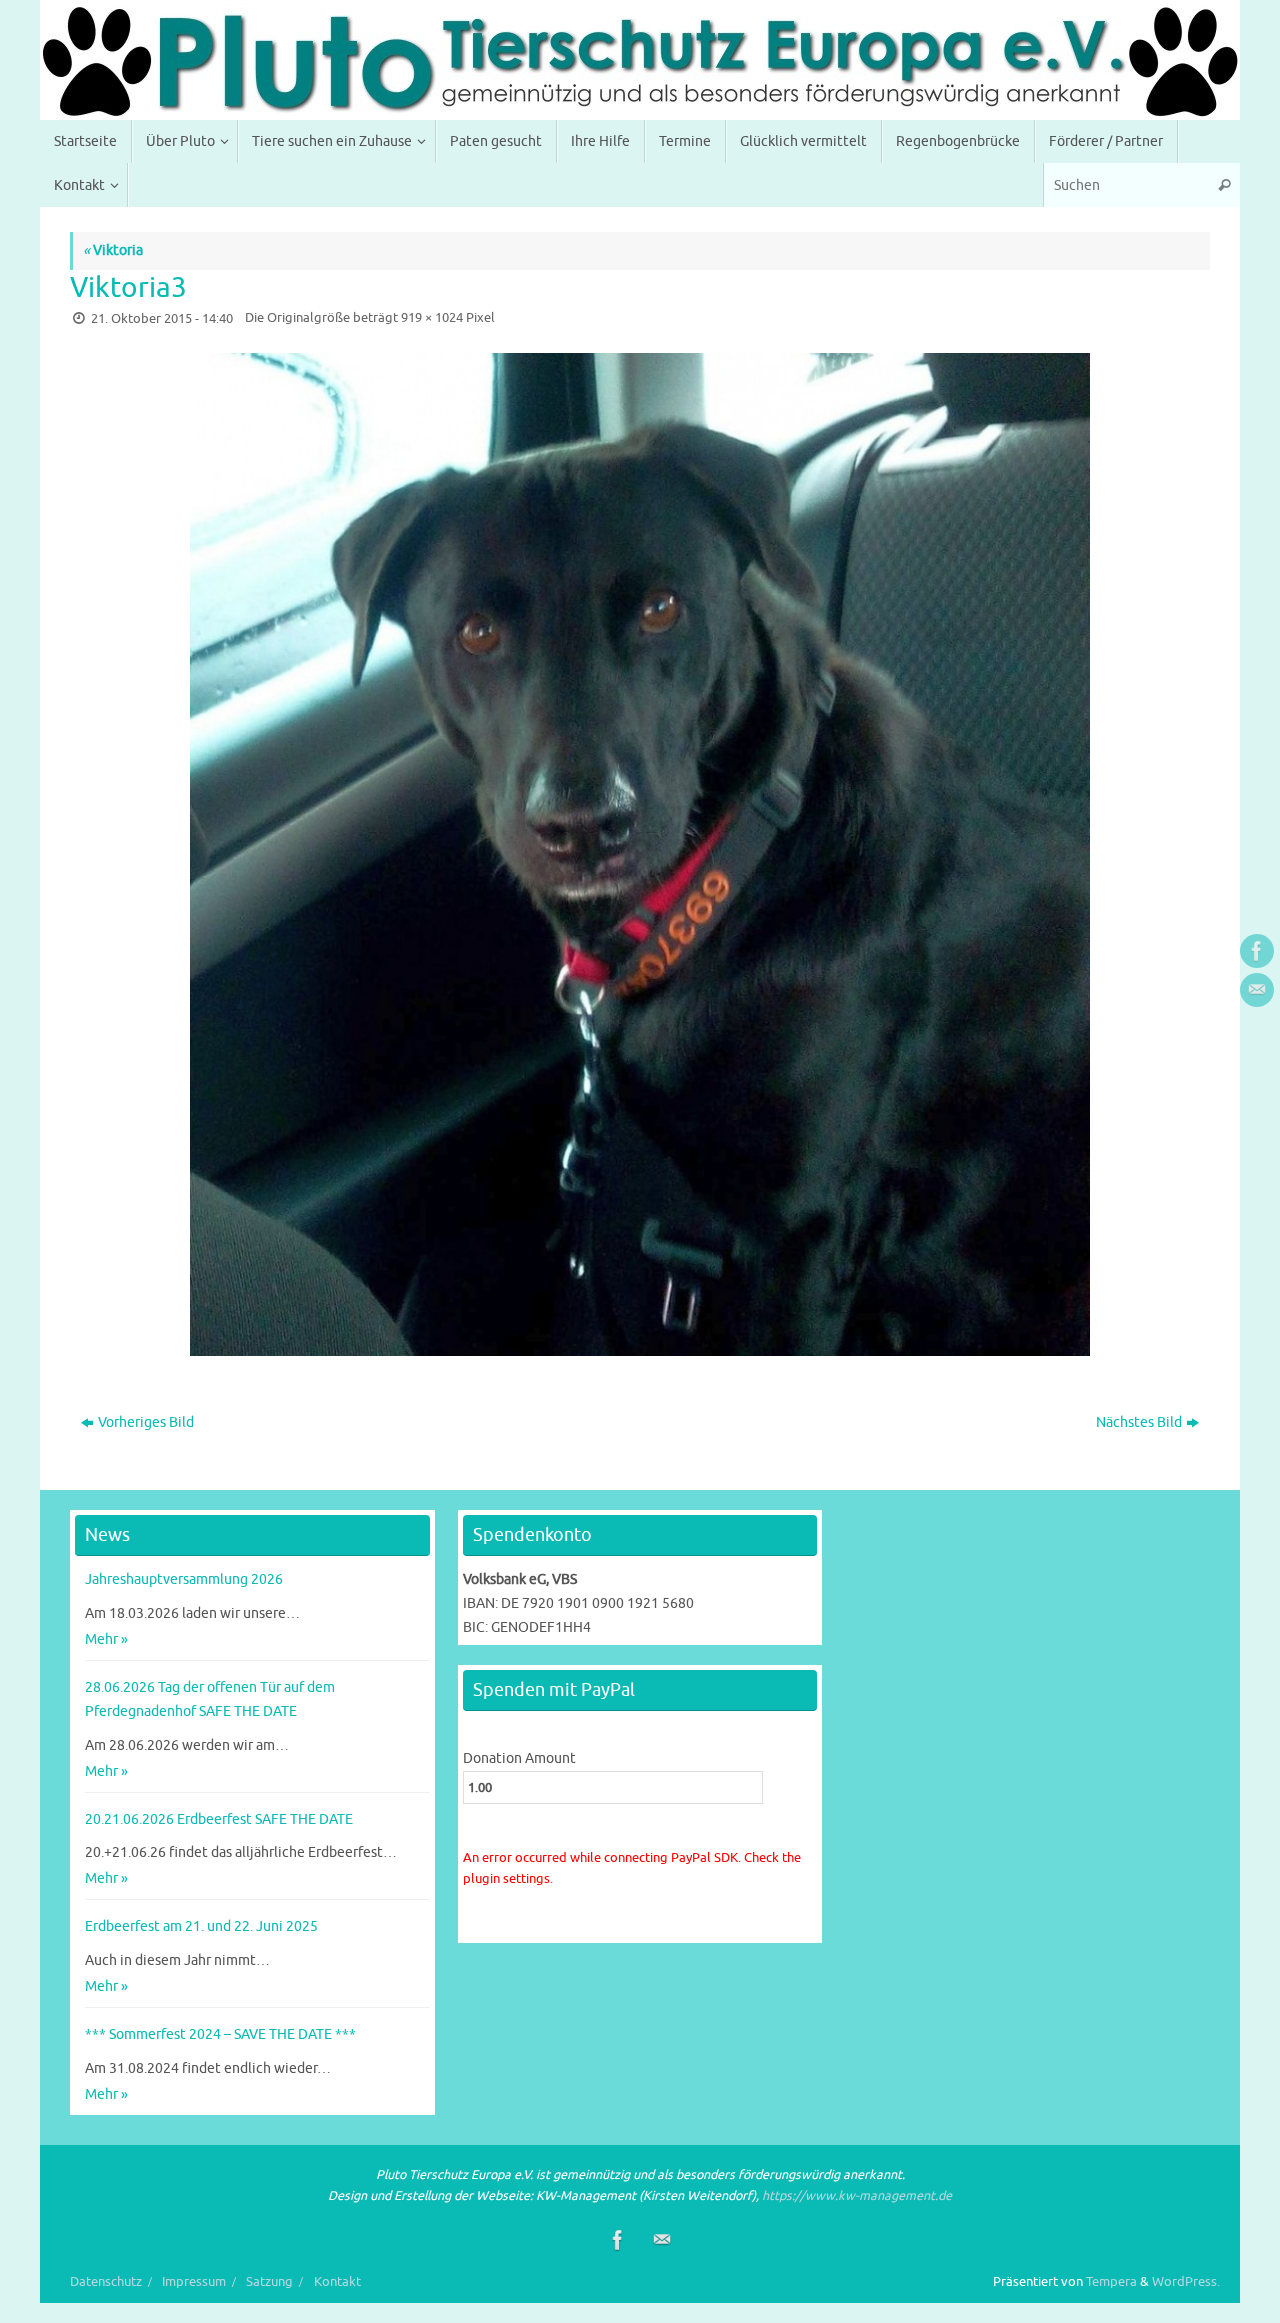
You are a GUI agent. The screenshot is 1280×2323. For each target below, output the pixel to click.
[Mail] (1257, 990)
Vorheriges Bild (146, 1422)
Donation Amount (519, 1758)
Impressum (194, 2282)
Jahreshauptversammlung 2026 (184, 1579)
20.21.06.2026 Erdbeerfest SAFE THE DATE (219, 1819)
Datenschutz (106, 2282)
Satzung (269, 2282)
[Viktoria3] (640, 854)
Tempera (1111, 2282)
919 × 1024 (432, 318)
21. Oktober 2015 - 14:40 (162, 319)
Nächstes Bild (1139, 1422)
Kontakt (337, 2282)
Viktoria (113, 250)
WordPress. (1186, 2282)
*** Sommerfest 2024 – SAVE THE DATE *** (220, 2034)
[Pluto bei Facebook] (1257, 951)
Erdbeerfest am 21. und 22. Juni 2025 (201, 1926)
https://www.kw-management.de (857, 2196)
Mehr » (106, 1639)
